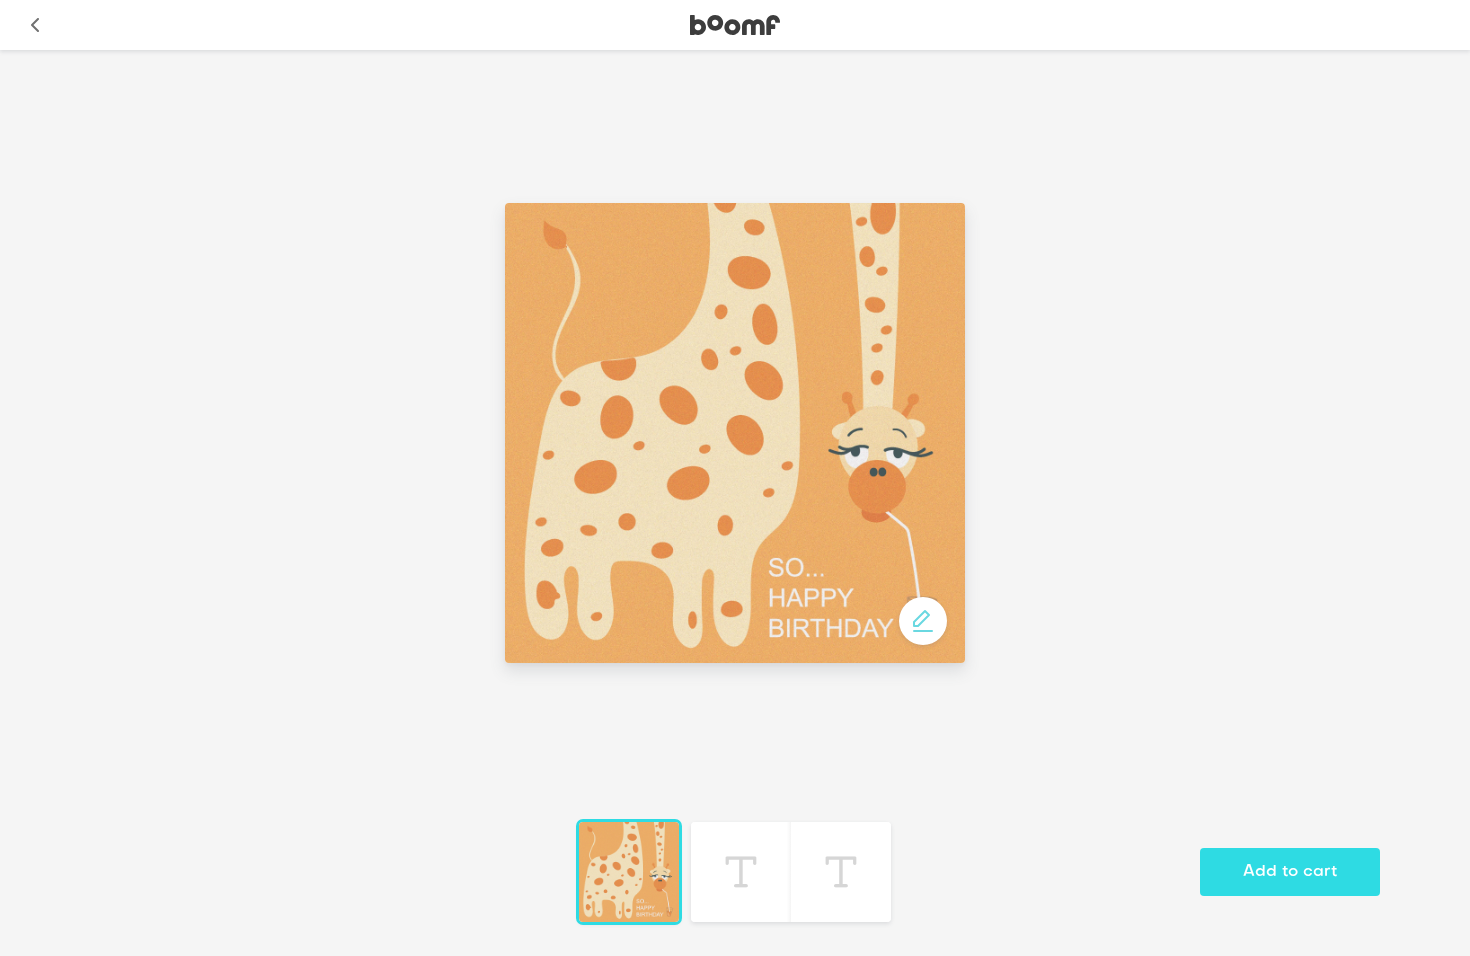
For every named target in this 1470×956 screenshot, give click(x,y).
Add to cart (1290, 872)
